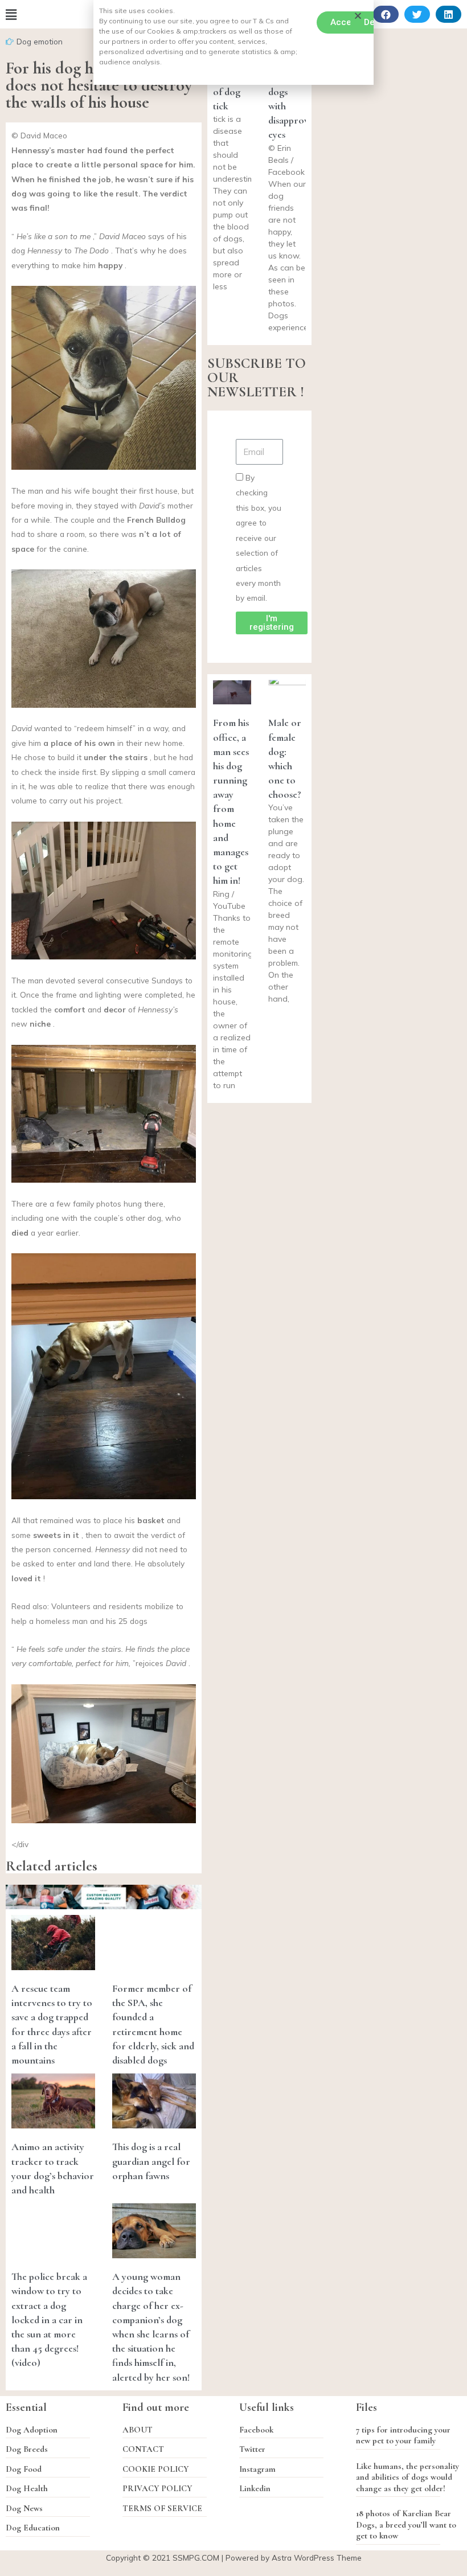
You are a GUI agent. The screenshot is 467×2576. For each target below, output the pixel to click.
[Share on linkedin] (448, 14)
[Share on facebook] (386, 14)
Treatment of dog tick (235, 92)
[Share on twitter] (417, 14)
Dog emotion (40, 41)
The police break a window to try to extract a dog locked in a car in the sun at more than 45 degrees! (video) (49, 2319)
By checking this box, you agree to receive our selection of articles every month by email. (259, 538)
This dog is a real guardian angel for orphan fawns (151, 2161)
